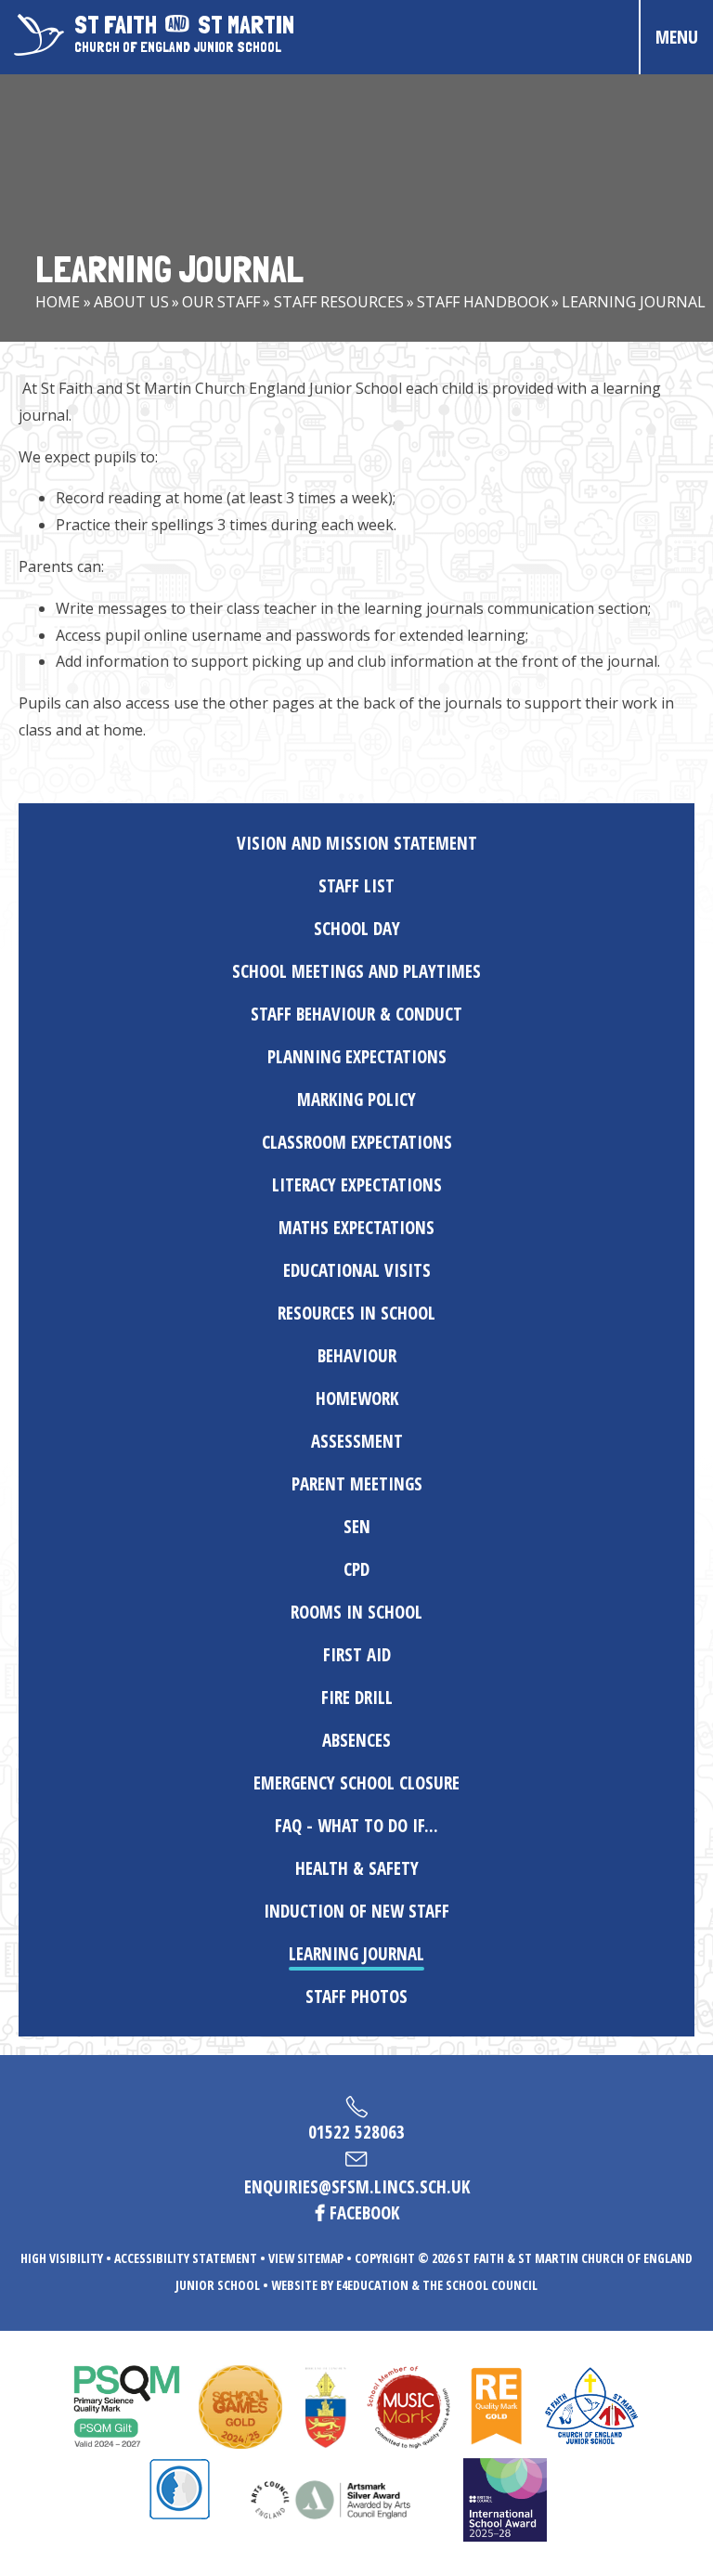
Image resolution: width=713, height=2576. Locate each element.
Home (58, 302)
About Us (131, 302)
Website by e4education (340, 2285)
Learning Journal (634, 302)
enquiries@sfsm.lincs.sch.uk (357, 2187)
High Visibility (62, 2258)
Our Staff (221, 302)
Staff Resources (339, 302)
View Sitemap (306, 2258)
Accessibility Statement (186, 2258)
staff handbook (483, 302)
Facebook (364, 2213)
